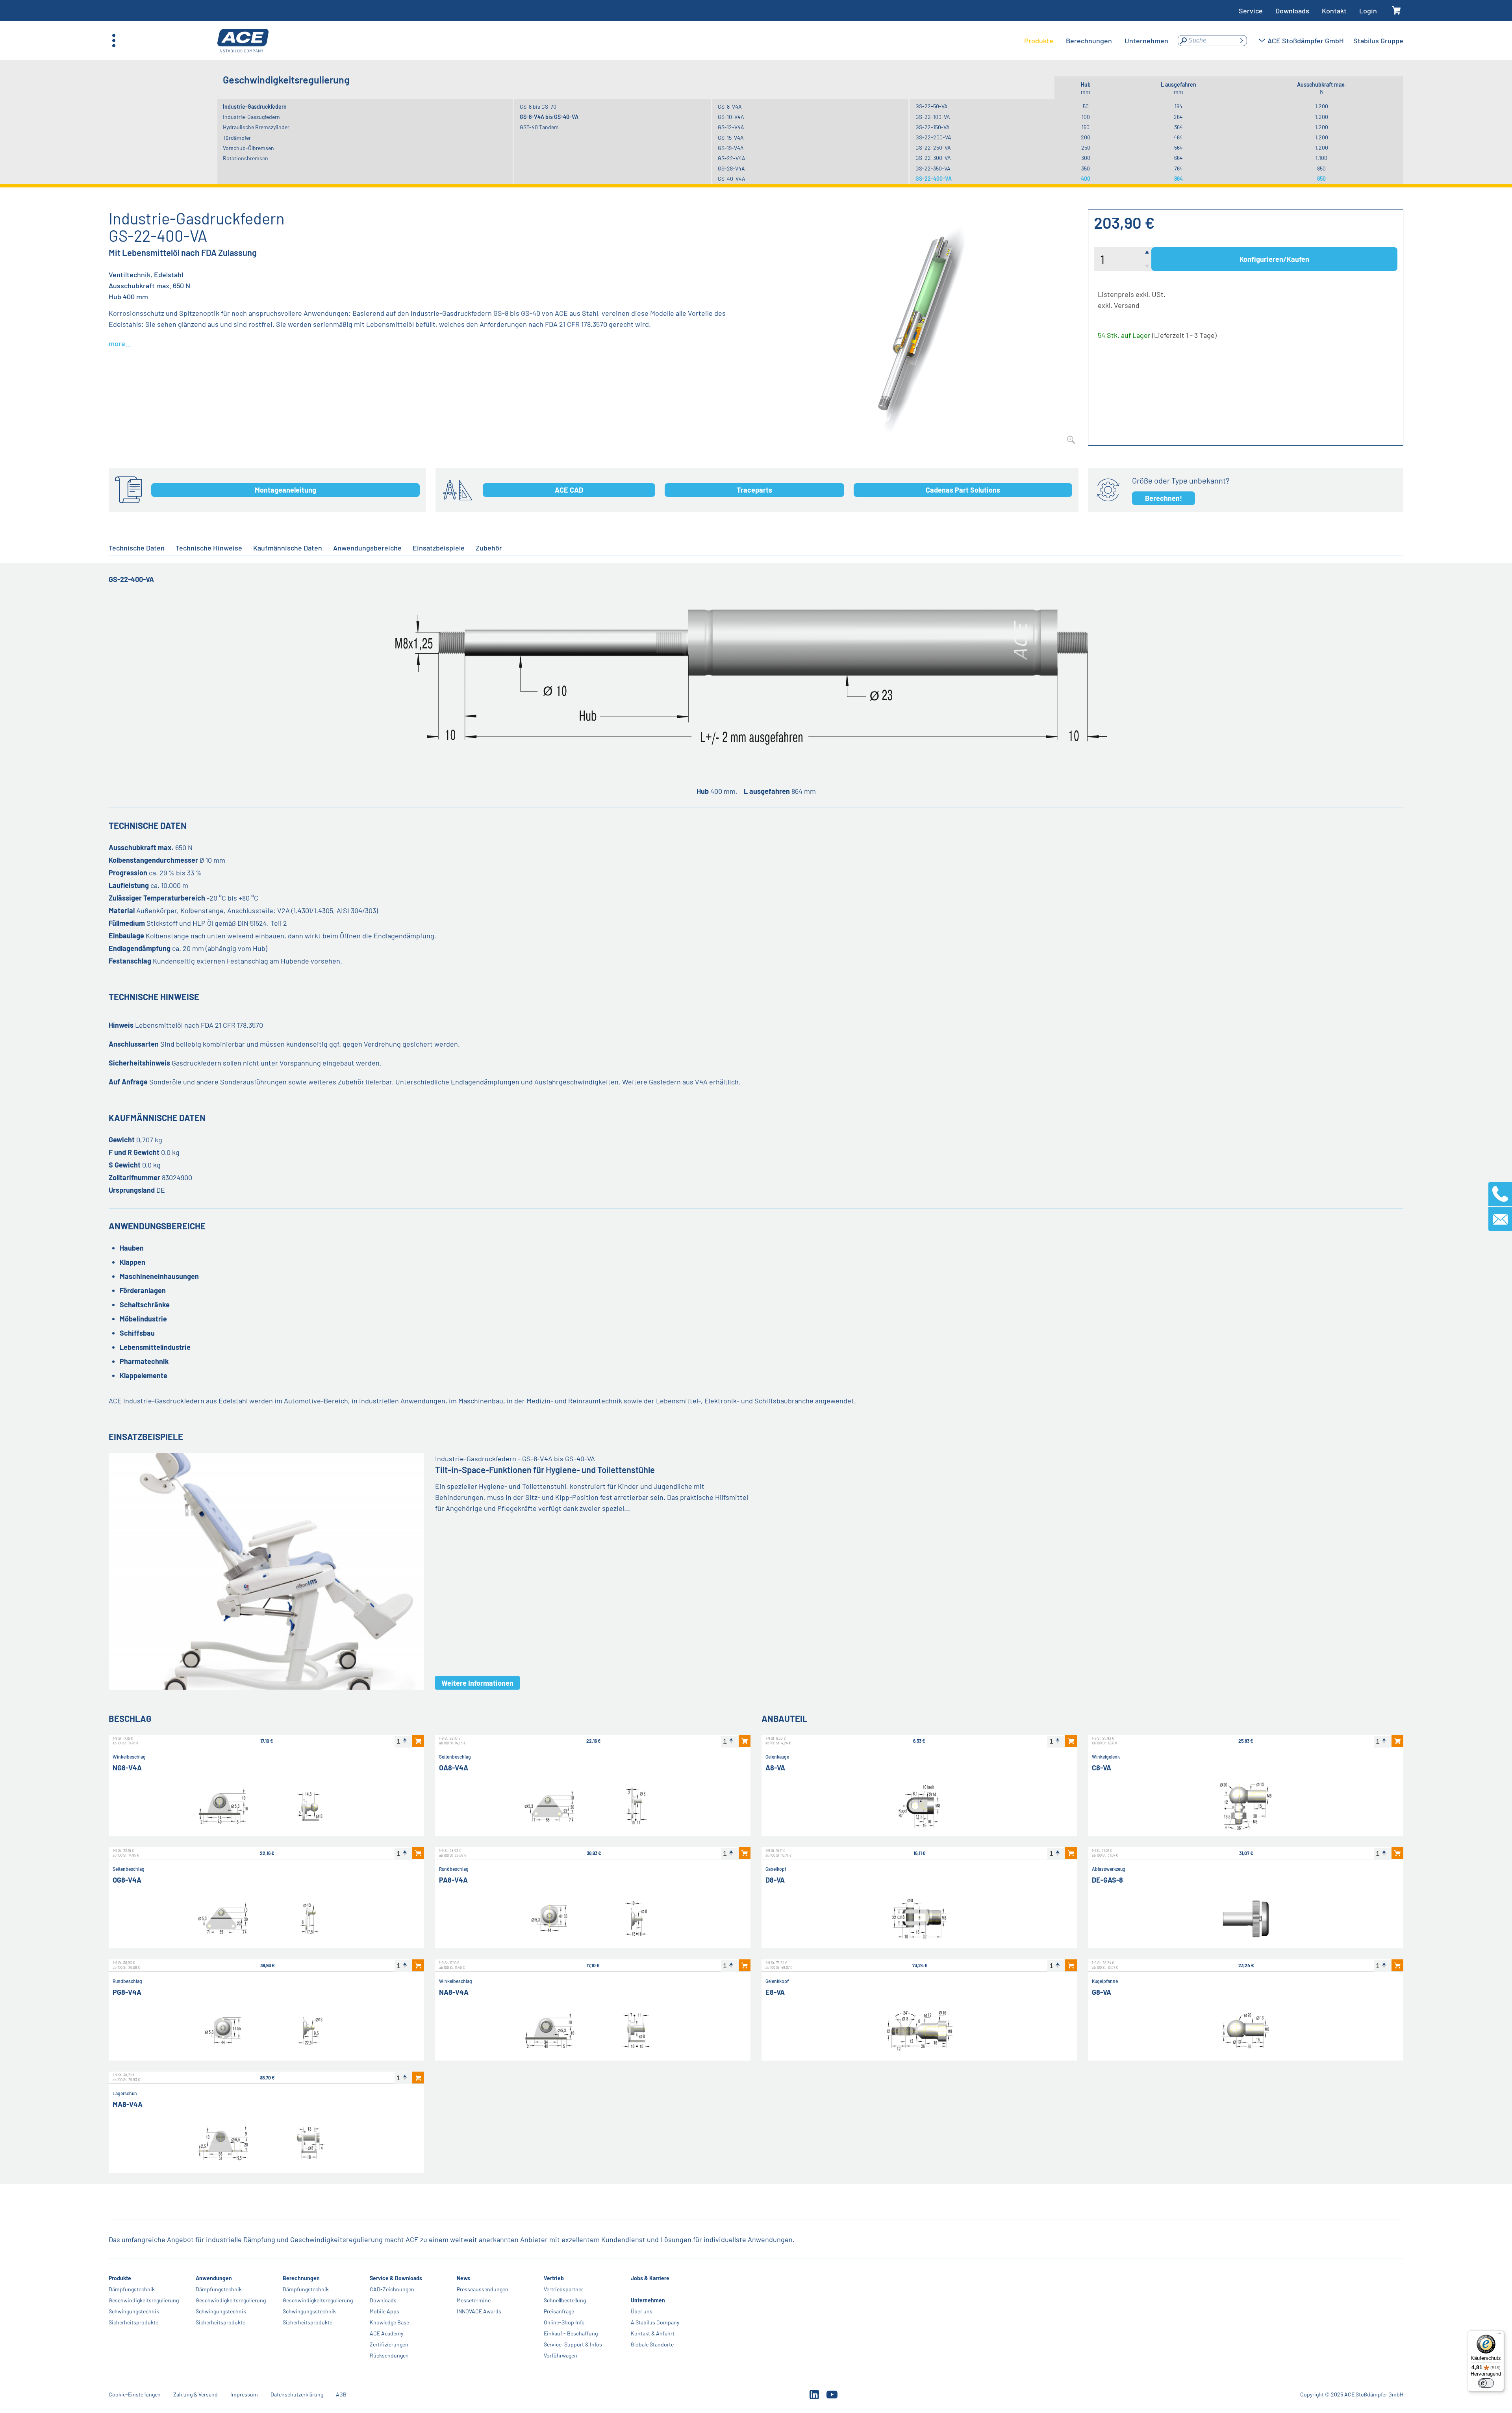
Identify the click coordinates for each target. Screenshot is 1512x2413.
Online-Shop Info (564, 2322)
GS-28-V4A (731, 168)
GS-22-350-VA (933, 168)
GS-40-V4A (732, 179)
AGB (341, 2394)
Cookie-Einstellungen (135, 2394)
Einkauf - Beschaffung (571, 2333)
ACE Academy (386, 2333)
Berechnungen (301, 2278)
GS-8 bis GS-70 (538, 107)
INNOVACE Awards (479, 2311)
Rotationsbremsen (246, 158)
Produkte (120, 2278)
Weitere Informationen (477, 1683)
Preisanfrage (559, 2311)
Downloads (1292, 11)
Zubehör (489, 548)
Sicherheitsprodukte (133, 2322)
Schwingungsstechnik (309, 2311)
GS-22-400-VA (934, 179)
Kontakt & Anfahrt (653, 2333)
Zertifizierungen (389, 2344)
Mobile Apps (384, 2311)
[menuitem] (1039, 41)
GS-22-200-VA (933, 137)
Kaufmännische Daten (288, 548)
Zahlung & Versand (195, 2394)
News (463, 2278)
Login (1368, 11)
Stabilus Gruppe (1378, 41)
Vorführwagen (561, 2355)
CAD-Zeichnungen (392, 2289)
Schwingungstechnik (134, 2311)
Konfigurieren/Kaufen (1274, 259)
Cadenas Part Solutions (963, 490)
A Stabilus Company (655, 2322)
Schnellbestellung (565, 2300)
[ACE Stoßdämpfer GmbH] (243, 41)
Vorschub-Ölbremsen (248, 148)
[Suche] (1241, 41)
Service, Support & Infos (573, 2344)
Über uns (642, 2311)
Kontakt (1334, 11)
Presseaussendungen (483, 2289)
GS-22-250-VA (933, 147)
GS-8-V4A (730, 107)
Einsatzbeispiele (439, 548)
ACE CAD (569, 490)
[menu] (1096, 41)
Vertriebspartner (563, 2289)
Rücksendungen (389, 2355)
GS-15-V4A (731, 138)
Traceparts (754, 490)
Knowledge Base (389, 2322)
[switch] (1486, 2383)
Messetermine (474, 2300)
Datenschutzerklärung (297, 2394)
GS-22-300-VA (933, 158)
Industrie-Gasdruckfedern (255, 107)
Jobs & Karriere (650, 2278)
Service (1251, 11)
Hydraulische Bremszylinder (256, 127)
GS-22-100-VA (933, 117)
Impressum (244, 2394)
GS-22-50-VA (932, 106)
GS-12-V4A (731, 127)
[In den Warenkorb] (418, 1741)
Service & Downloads (396, 2278)
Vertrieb (554, 2278)
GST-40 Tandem (539, 127)
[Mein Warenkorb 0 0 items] (1396, 11)
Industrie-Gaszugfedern (251, 117)
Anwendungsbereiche (367, 548)
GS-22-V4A (732, 158)
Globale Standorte (652, 2344)
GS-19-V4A (731, 148)
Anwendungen (214, 2278)
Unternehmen (648, 2300)
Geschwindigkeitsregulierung (144, 2300)
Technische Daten (137, 548)
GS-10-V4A (731, 117)
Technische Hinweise (209, 548)
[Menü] (1499, 2335)
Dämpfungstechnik (132, 2289)
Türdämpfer (237, 138)
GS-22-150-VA (933, 127)
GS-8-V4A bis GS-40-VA (549, 117)
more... (120, 343)
